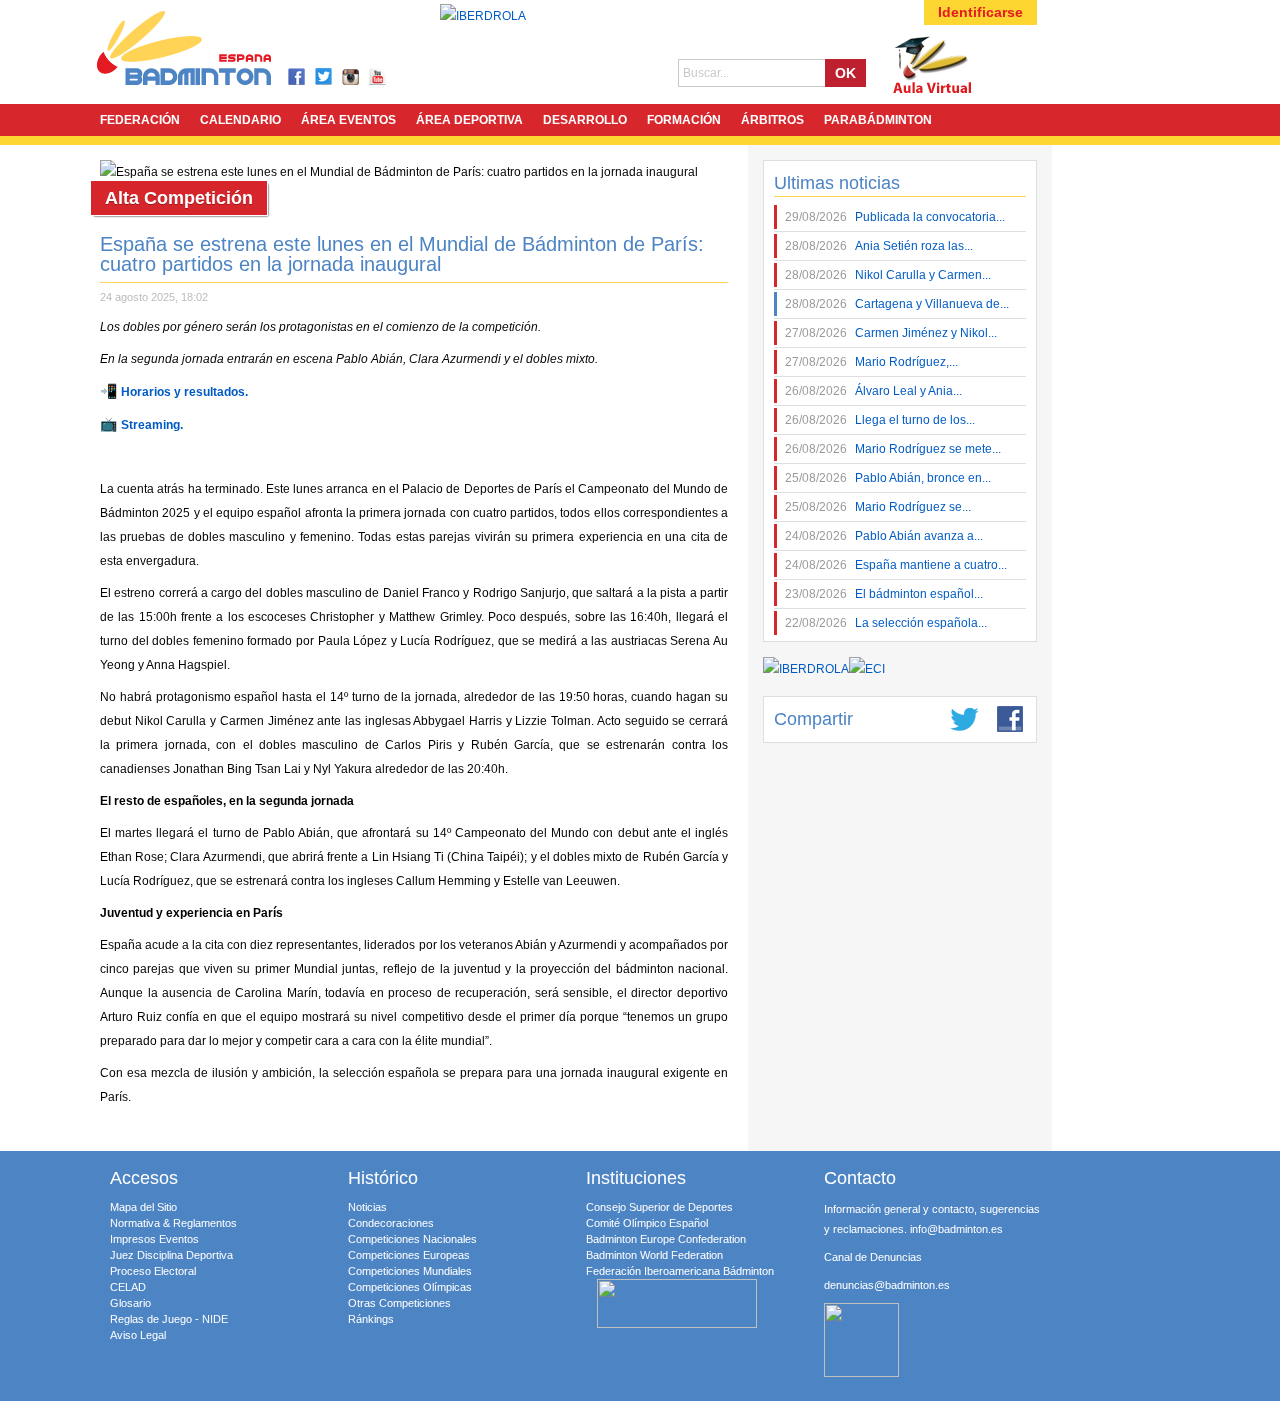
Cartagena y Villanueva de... (897, 304)
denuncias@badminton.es (887, 1285)
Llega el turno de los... (880, 420)
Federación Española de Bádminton (210, 51)
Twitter (324, 77)
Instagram (351, 77)
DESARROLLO (585, 120)
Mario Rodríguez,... (871, 362)
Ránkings (371, 1319)
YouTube (378, 77)
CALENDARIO (240, 120)
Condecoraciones (391, 1223)
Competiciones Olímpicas (410, 1287)
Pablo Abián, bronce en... (888, 478)
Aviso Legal (138, 1335)
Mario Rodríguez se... (878, 507)
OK (845, 73)
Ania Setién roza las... (879, 246)
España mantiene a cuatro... (896, 565)
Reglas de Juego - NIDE (169, 1319)
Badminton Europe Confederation (666, 1239)
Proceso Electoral (153, 1271)
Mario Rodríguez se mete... (893, 449)
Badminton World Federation (654, 1255)
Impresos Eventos (154, 1239)
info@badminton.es (956, 1229)
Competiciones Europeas (409, 1255)
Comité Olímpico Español (647, 1223)
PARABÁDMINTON (878, 120)
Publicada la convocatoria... (895, 217)
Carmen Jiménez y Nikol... (891, 333)
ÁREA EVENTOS (348, 120)
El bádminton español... (884, 594)
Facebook (297, 77)
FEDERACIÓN (140, 120)
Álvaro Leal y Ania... (873, 391)
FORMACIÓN (684, 120)
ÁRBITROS (772, 120)
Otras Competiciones (399, 1303)
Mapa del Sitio (143, 1207)
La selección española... (886, 623)
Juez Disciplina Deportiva (171, 1255)
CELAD (128, 1287)
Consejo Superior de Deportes (659, 1207)
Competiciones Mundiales (410, 1271)
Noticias (367, 1207)
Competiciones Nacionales (412, 1239)
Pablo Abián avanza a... (884, 536)
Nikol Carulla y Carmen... (888, 275)
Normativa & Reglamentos (173, 1223)
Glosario (130, 1303)
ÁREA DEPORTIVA (469, 120)
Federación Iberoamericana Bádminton (680, 1271)
